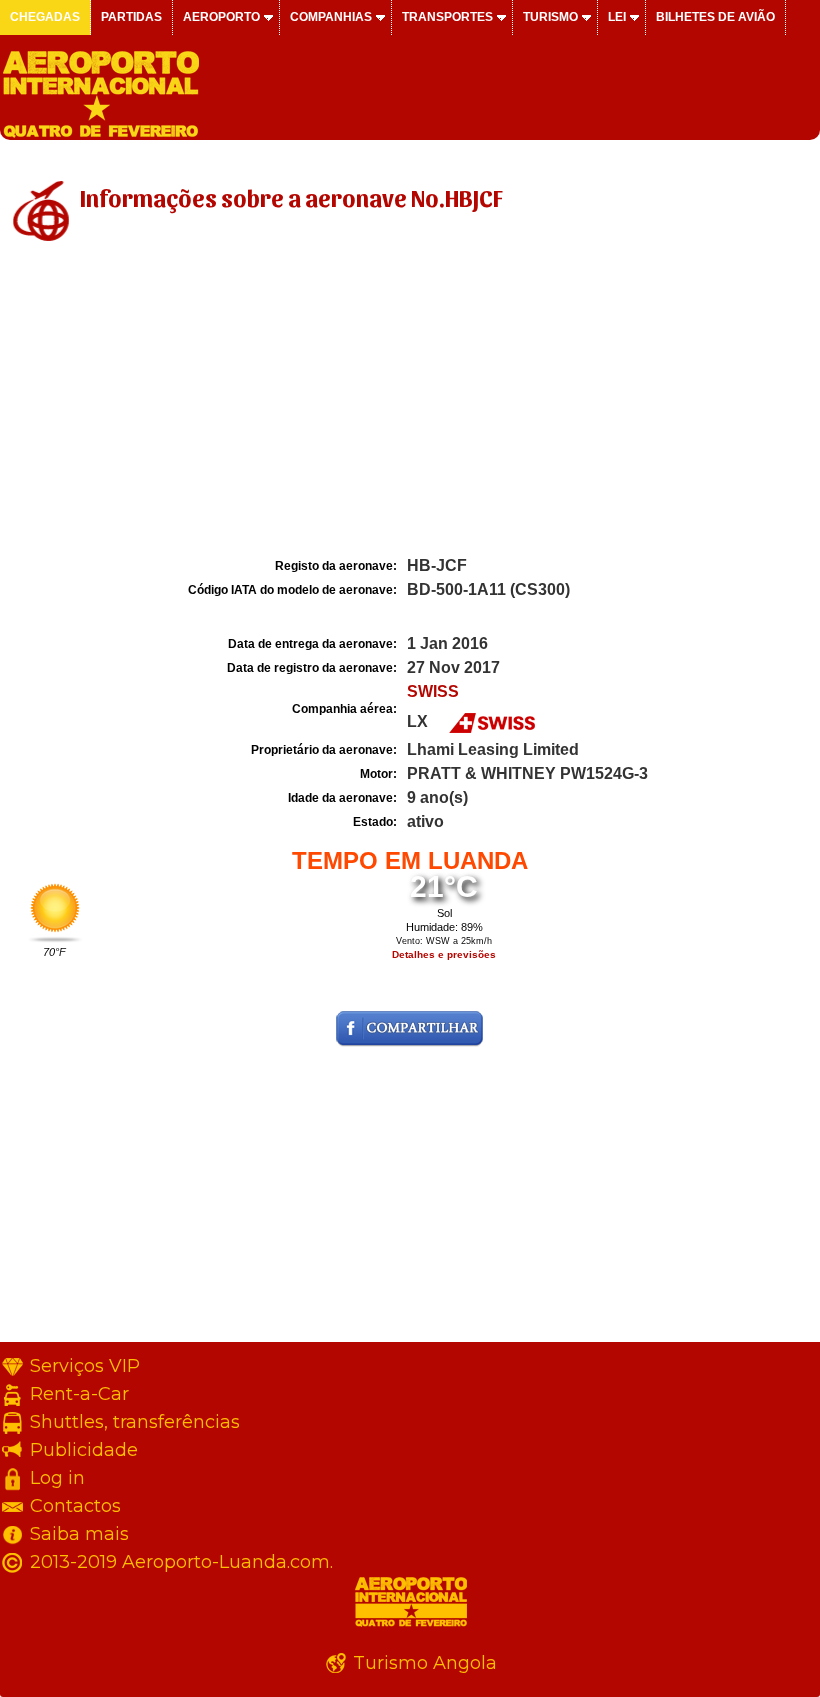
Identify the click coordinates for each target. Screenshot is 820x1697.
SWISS (433, 691)
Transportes (447, 17)
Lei (617, 17)
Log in (57, 1478)
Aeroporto (221, 17)
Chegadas (45, 17)
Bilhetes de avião (715, 17)
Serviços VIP (85, 1366)
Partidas (131, 17)
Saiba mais (79, 1534)
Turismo (550, 17)
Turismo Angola (425, 1663)
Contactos (75, 1506)
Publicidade (84, 1450)
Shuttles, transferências (135, 1422)
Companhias (331, 17)
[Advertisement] (410, 403)
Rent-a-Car (79, 1394)
